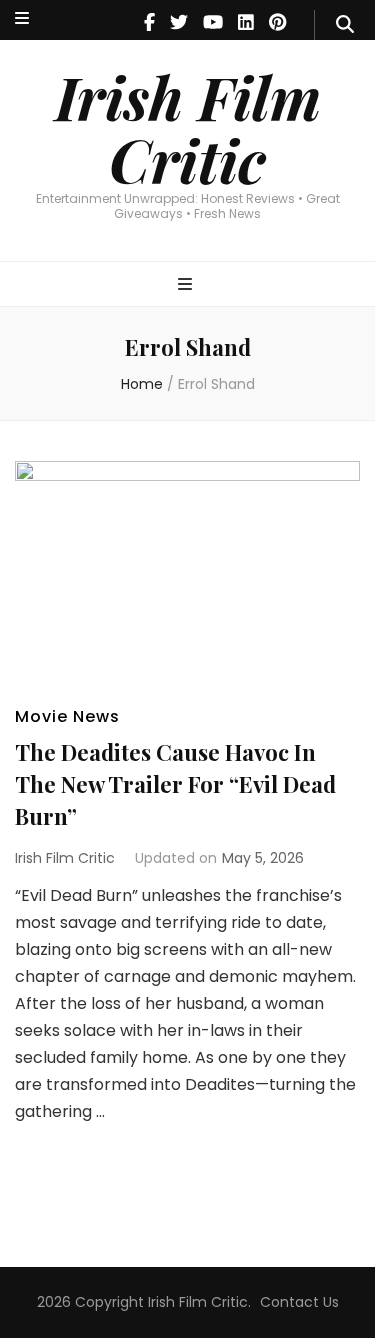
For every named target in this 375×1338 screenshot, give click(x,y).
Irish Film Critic (188, 127)
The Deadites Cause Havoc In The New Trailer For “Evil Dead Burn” (175, 784)
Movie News (67, 716)
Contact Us (299, 1302)
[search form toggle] (345, 25)
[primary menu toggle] (187, 285)
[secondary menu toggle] (22, 19)
